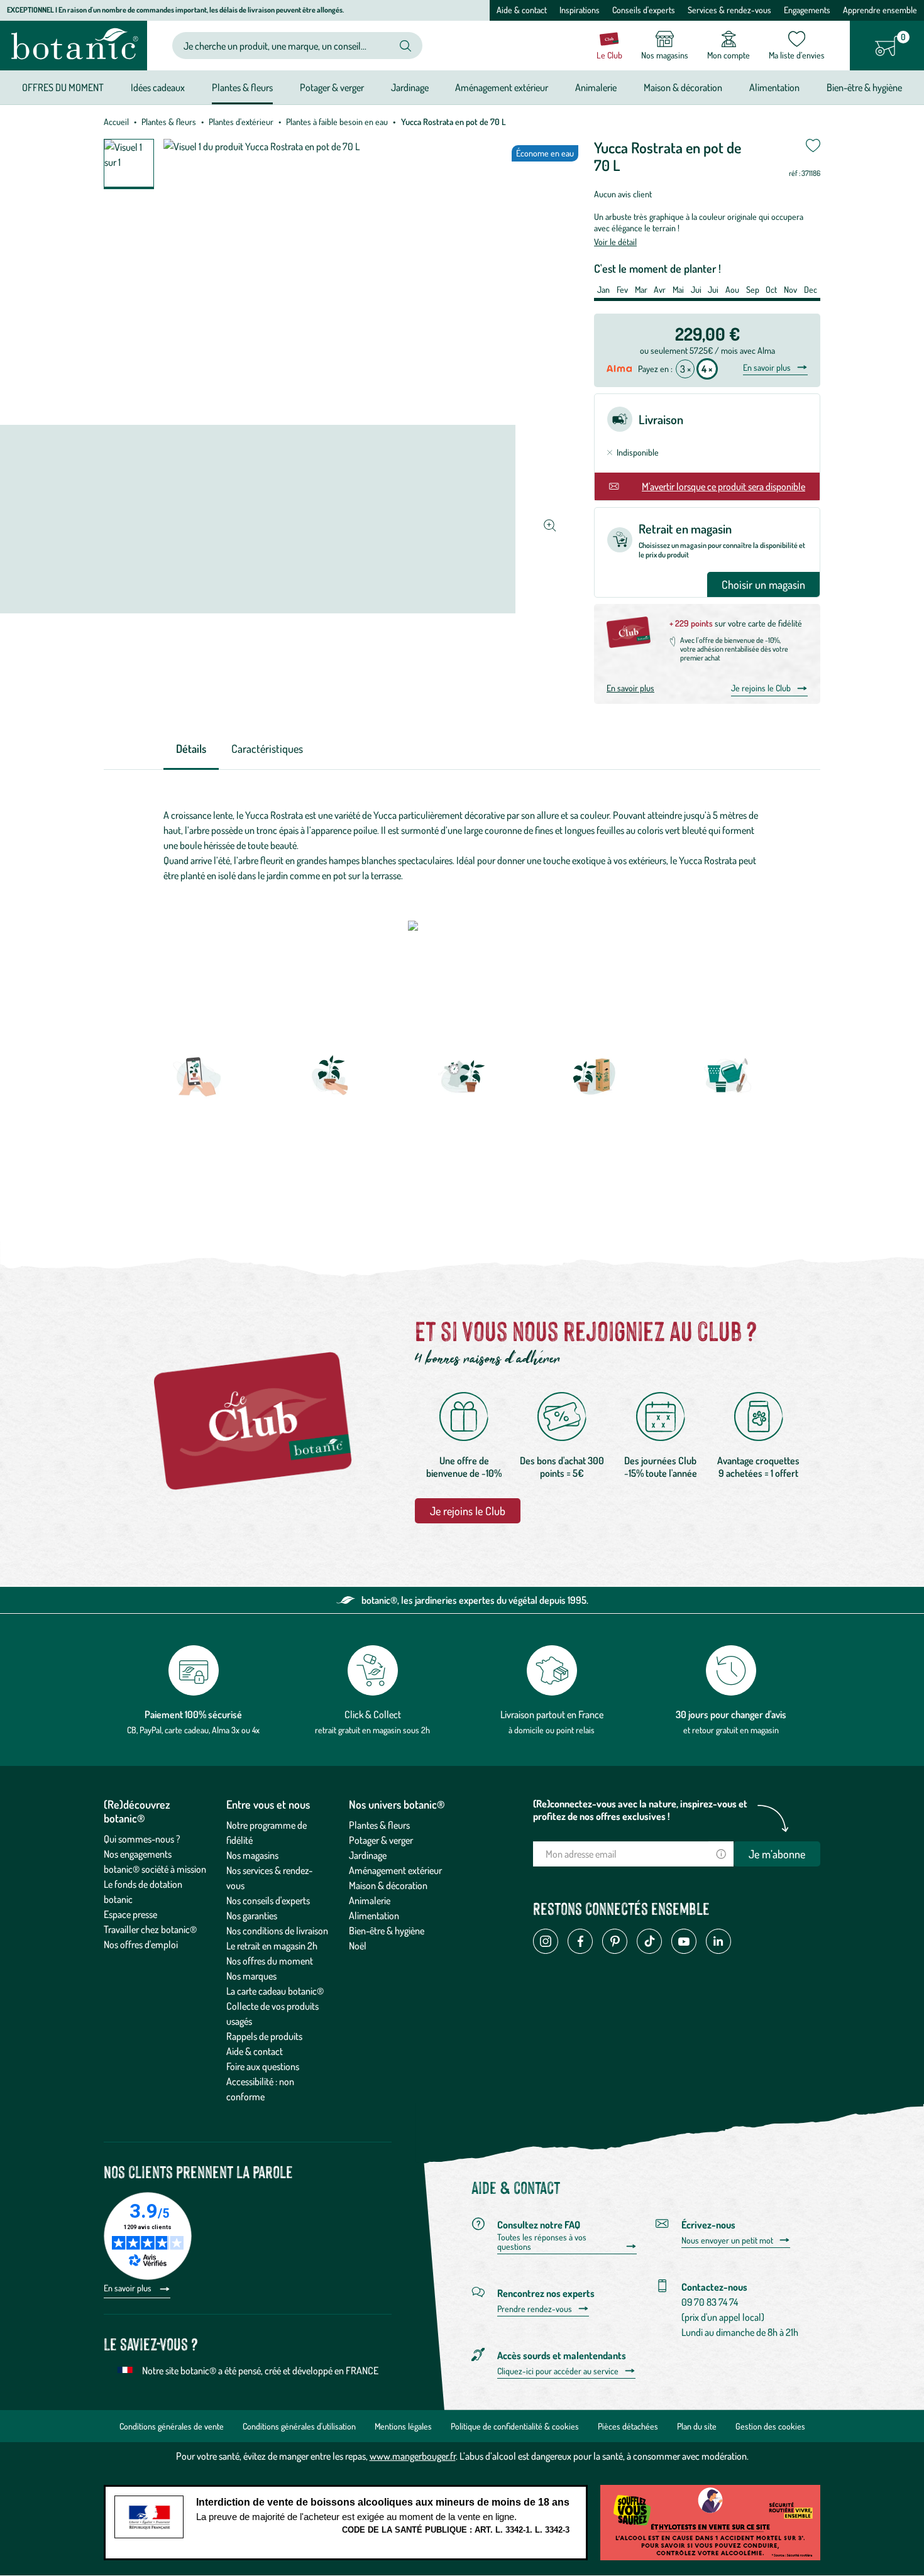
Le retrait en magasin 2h (272, 1946)
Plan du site (697, 2426)
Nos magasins (252, 1855)
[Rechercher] (405, 46)
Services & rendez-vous (729, 10)
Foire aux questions (263, 2066)
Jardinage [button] (410, 87)
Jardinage (368, 1855)
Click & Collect (373, 1714)
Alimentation (374, 1916)
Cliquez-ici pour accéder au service (558, 2371)
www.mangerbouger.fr (413, 2456)
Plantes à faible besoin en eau (337, 122)
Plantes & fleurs (169, 122)
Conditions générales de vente (172, 2426)
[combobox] (287, 46)
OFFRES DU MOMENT (63, 87)
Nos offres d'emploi (141, 1944)
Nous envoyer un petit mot (727, 2240)
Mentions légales (403, 2426)
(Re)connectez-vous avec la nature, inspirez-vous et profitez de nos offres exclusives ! (640, 1810)
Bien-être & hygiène (387, 1931)
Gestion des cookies (770, 2426)
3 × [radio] (685, 369)
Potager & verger (381, 1840)
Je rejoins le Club (761, 688)
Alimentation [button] (774, 87)
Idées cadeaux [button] (158, 87)
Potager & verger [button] (332, 87)
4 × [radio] (707, 369)
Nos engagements (138, 1854)
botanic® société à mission (155, 1869)
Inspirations (580, 10)
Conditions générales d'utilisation (299, 2426)
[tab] (191, 749)
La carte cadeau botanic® (275, 1991)
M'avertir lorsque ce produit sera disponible (723, 486)
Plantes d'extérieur (241, 122)
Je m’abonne (777, 1854)
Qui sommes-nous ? (142, 1839)
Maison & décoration (388, 1885)
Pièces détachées (628, 2426)
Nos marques (251, 1976)
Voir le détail (615, 242)
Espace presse (130, 1914)
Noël (358, 1946)
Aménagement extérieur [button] (502, 87)
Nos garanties (252, 1916)
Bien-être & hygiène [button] (864, 87)
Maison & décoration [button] (683, 87)
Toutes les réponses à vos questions (542, 2242)
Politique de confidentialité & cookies (515, 2426)
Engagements (807, 10)
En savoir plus (767, 368)
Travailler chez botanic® (150, 1929)
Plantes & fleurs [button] (242, 87)
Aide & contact (522, 10)
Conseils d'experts (644, 10)
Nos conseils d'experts (268, 1900)
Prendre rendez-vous (535, 2309)
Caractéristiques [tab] (267, 748)
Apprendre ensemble (880, 10)
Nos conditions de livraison (277, 1931)
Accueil (116, 122)
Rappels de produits (264, 2036)
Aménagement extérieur (395, 1870)
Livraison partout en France (552, 1714)
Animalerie (370, 1900)
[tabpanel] (462, 845)
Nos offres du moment (270, 1961)
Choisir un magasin (763, 584)
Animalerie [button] (596, 87)
